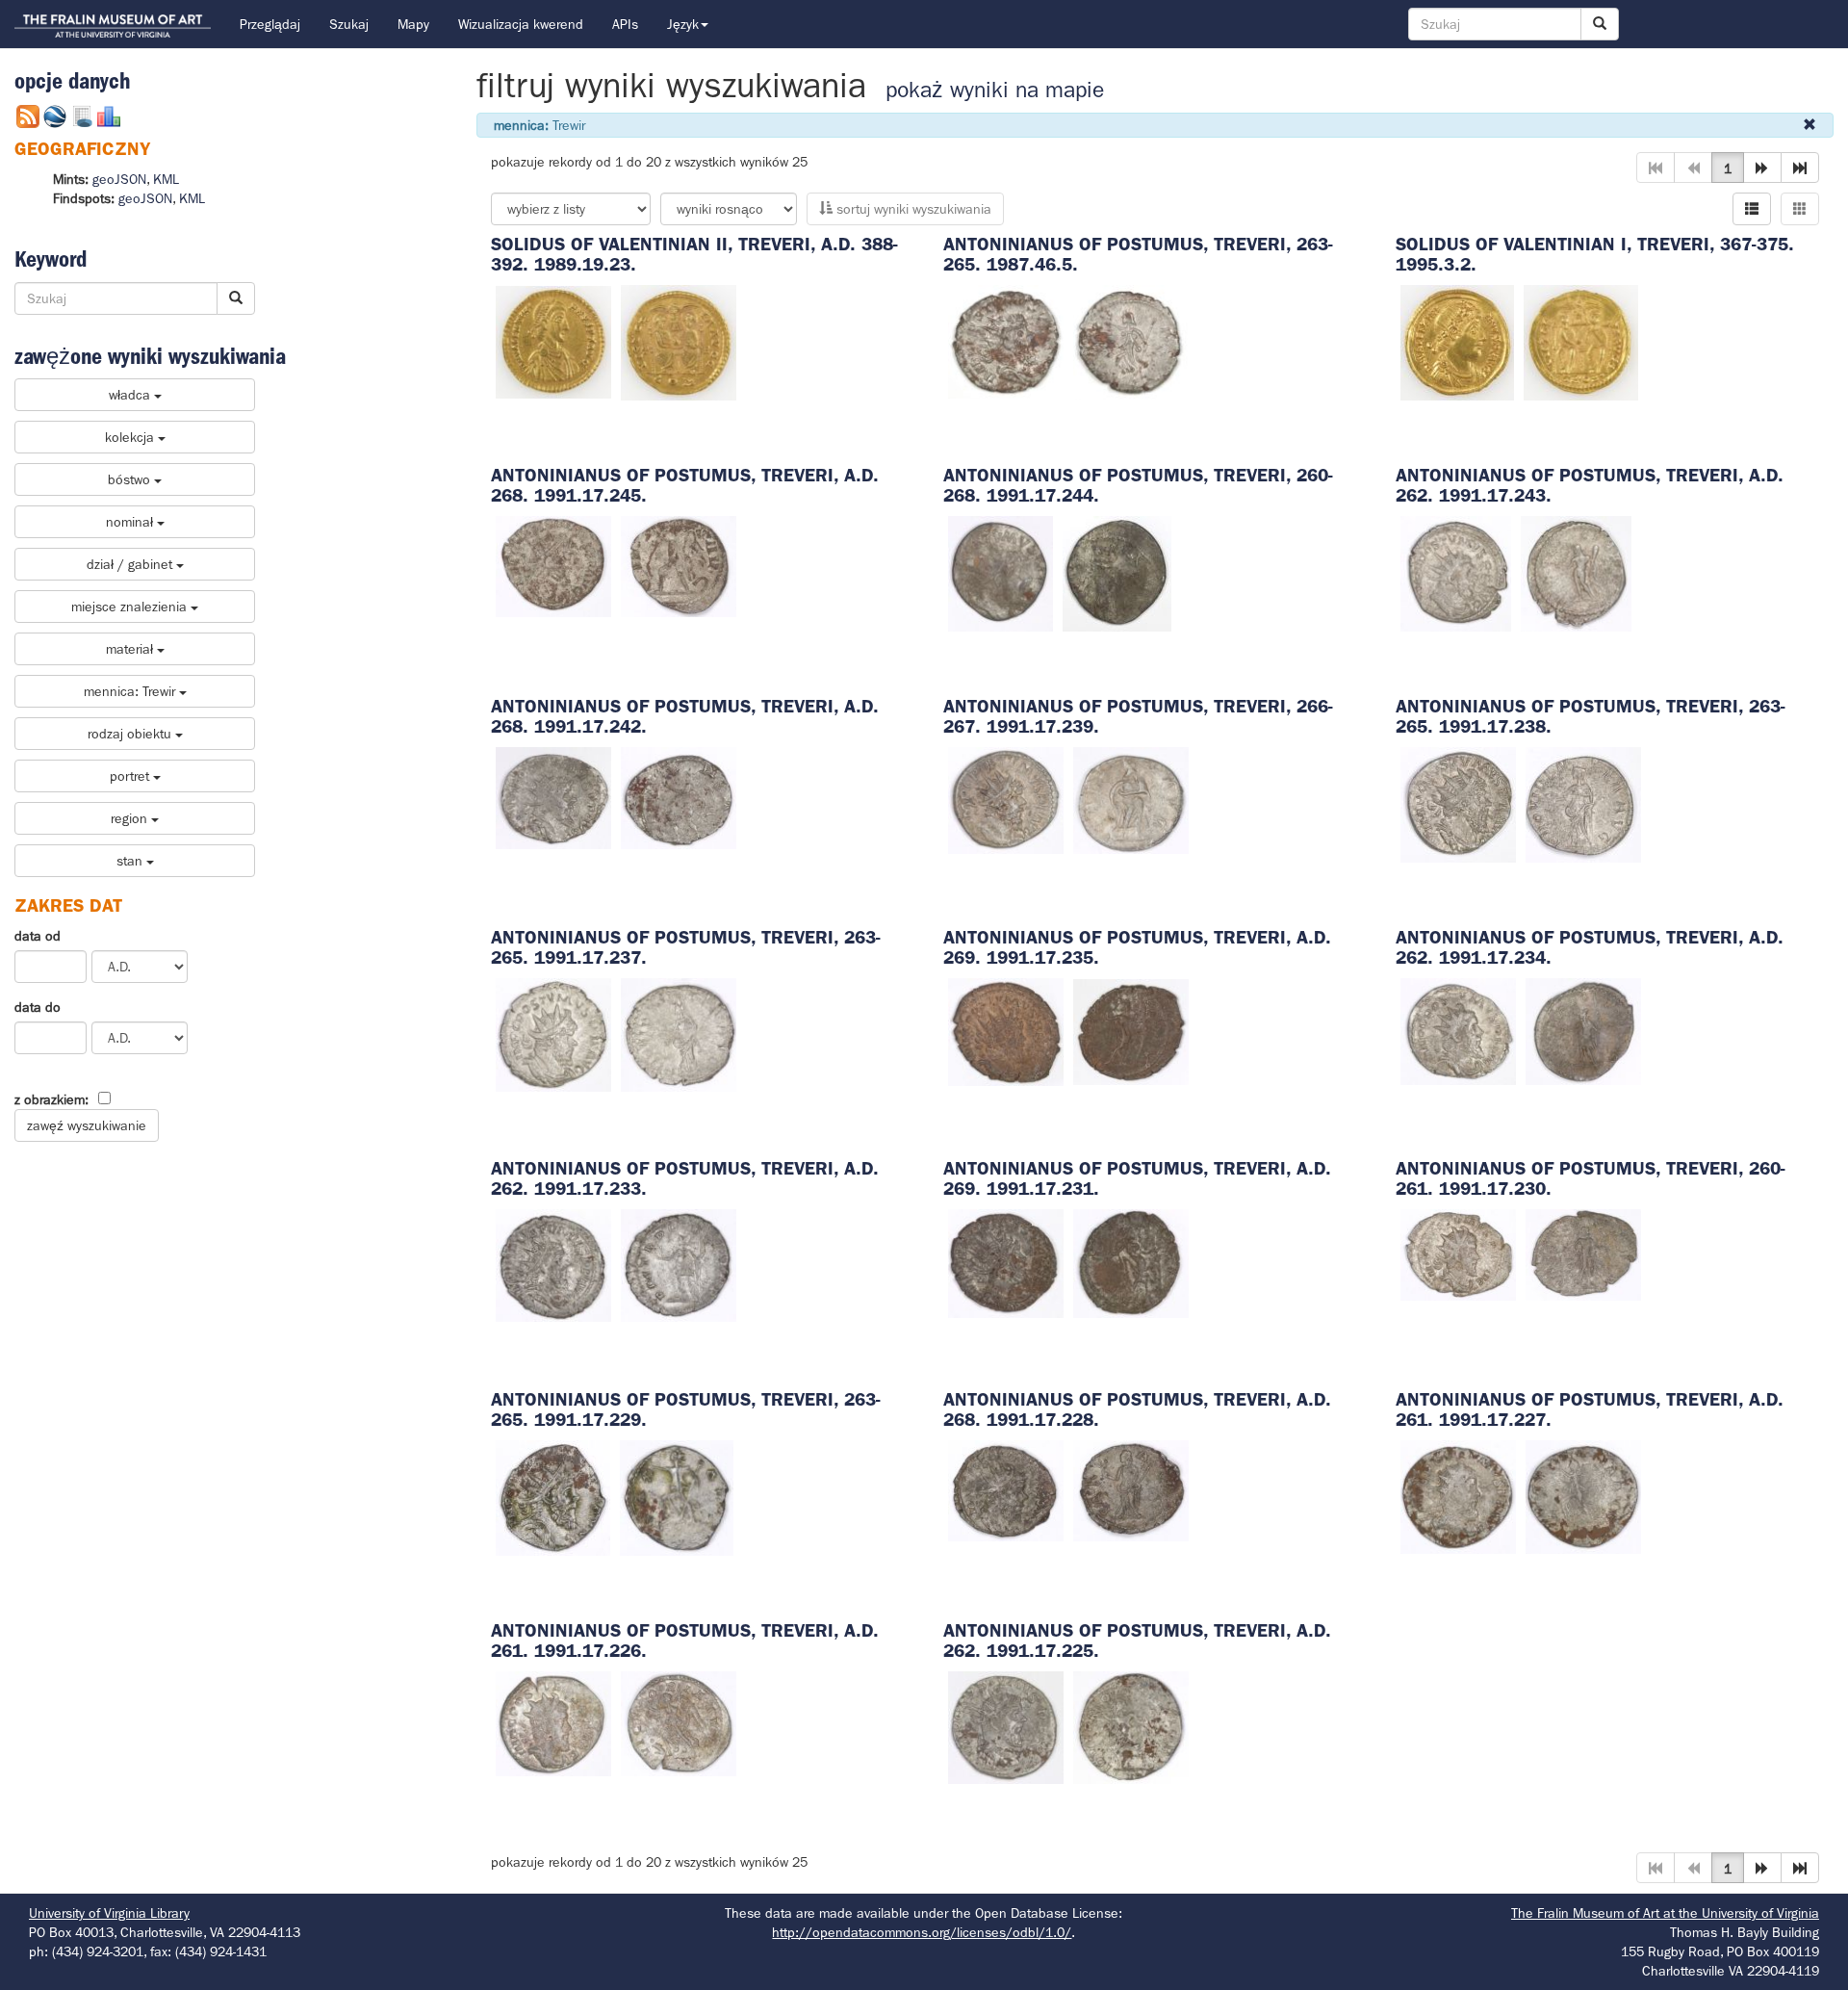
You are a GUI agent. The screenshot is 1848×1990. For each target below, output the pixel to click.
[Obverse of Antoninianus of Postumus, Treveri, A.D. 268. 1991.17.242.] (553, 797)
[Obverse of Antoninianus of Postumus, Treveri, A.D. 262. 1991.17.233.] (553, 1264)
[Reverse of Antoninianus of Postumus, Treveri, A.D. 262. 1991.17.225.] (1131, 1726)
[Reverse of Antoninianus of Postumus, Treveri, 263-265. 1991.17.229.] (677, 1496)
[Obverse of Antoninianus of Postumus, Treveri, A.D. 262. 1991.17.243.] (1456, 572)
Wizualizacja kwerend (521, 24)
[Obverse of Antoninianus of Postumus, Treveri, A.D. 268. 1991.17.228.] (1006, 1489)
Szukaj (349, 24)
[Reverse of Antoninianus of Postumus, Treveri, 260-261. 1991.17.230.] (1583, 1253)
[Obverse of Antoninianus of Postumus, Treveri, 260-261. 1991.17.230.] (1458, 1253)
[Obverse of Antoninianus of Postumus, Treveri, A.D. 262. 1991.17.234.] (1458, 1030)
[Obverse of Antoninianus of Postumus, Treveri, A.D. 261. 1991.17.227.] (1458, 1495)
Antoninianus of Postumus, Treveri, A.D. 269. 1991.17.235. (1137, 947)
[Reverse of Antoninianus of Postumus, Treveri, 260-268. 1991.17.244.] (1117, 572)
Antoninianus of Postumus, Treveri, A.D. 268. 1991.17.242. (685, 716)
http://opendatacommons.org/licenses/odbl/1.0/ (922, 1932)
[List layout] (1752, 209)
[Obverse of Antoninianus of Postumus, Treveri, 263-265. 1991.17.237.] (553, 1033)
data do (38, 1007)
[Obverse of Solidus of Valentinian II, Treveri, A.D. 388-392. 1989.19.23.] (553, 341)
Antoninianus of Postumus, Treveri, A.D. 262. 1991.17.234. (1590, 947)
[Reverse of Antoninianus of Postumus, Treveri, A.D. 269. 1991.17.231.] (1131, 1262)
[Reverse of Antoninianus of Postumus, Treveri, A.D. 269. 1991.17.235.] (1131, 1031)
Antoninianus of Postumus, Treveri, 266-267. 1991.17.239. (1138, 716)
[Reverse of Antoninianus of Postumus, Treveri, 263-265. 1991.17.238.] (1583, 803)
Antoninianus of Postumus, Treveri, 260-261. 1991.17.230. (1591, 1178)
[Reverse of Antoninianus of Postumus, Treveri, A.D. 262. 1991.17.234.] (1583, 1030)
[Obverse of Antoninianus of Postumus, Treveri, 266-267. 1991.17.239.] (1006, 799)
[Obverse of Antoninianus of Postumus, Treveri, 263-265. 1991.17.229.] (553, 1496)
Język (683, 24)
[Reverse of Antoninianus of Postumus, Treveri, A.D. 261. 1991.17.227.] (1583, 1495)
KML (166, 179)
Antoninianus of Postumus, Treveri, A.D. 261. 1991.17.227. (1590, 1409)
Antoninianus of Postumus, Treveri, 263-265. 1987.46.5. (1138, 254)
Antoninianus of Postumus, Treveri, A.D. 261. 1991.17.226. (685, 1641)
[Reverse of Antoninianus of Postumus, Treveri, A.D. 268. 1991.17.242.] (679, 797)
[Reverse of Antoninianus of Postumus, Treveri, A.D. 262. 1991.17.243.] (1576, 572)
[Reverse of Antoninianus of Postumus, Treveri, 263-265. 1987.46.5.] (1131, 341)
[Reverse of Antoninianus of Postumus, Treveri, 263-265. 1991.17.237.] (679, 1033)
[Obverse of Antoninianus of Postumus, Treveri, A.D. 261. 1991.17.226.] (553, 1722)
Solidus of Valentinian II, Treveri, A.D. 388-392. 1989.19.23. (694, 254)
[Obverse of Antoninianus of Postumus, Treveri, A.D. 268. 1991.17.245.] (553, 565)
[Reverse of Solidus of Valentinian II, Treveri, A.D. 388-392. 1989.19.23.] (679, 341)
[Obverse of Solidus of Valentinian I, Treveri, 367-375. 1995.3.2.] (1457, 341)
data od (38, 936)
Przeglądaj (270, 24)
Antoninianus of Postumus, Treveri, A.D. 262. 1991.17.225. (1137, 1641)
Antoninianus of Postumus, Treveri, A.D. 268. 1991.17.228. (1137, 1409)
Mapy (413, 24)
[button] (1762, 168)
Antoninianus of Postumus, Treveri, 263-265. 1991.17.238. (1591, 716)
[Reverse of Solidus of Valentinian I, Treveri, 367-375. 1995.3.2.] (1581, 341)
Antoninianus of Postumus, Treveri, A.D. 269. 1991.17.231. (1137, 1178)
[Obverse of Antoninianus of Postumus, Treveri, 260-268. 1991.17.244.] (1001, 572)
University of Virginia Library (109, 1913)
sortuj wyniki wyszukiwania (912, 209)
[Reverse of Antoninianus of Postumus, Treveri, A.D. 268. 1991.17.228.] (1131, 1489)
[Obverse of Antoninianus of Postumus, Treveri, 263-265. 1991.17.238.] (1458, 803)
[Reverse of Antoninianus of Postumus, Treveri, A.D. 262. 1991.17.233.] (679, 1264)
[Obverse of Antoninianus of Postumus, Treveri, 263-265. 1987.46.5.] (1006, 341)
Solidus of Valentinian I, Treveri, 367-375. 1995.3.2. (1595, 254)
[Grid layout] (1800, 209)
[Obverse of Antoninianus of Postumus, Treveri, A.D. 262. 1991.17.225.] (1006, 1726)
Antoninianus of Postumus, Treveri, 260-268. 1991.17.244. (1138, 485)
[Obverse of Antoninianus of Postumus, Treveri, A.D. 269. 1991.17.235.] (1006, 1031)
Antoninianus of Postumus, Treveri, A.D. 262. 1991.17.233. (685, 1178)
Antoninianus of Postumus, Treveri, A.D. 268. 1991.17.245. (685, 485)
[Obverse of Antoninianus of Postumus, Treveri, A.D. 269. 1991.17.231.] (1006, 1262)
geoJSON (119, 179)
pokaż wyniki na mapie (995, 90)
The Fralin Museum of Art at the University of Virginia (1665, 1913)
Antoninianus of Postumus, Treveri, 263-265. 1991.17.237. (686, 947)
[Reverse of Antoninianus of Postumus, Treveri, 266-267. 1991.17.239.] (1131, 799)
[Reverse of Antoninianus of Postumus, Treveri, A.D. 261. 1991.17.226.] (679, 1722)
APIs (625, 24)
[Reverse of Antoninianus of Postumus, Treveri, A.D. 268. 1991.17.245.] (679, 565)
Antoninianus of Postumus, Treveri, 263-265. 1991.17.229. (686, 1409)
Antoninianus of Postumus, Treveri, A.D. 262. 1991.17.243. (1590, 485)
